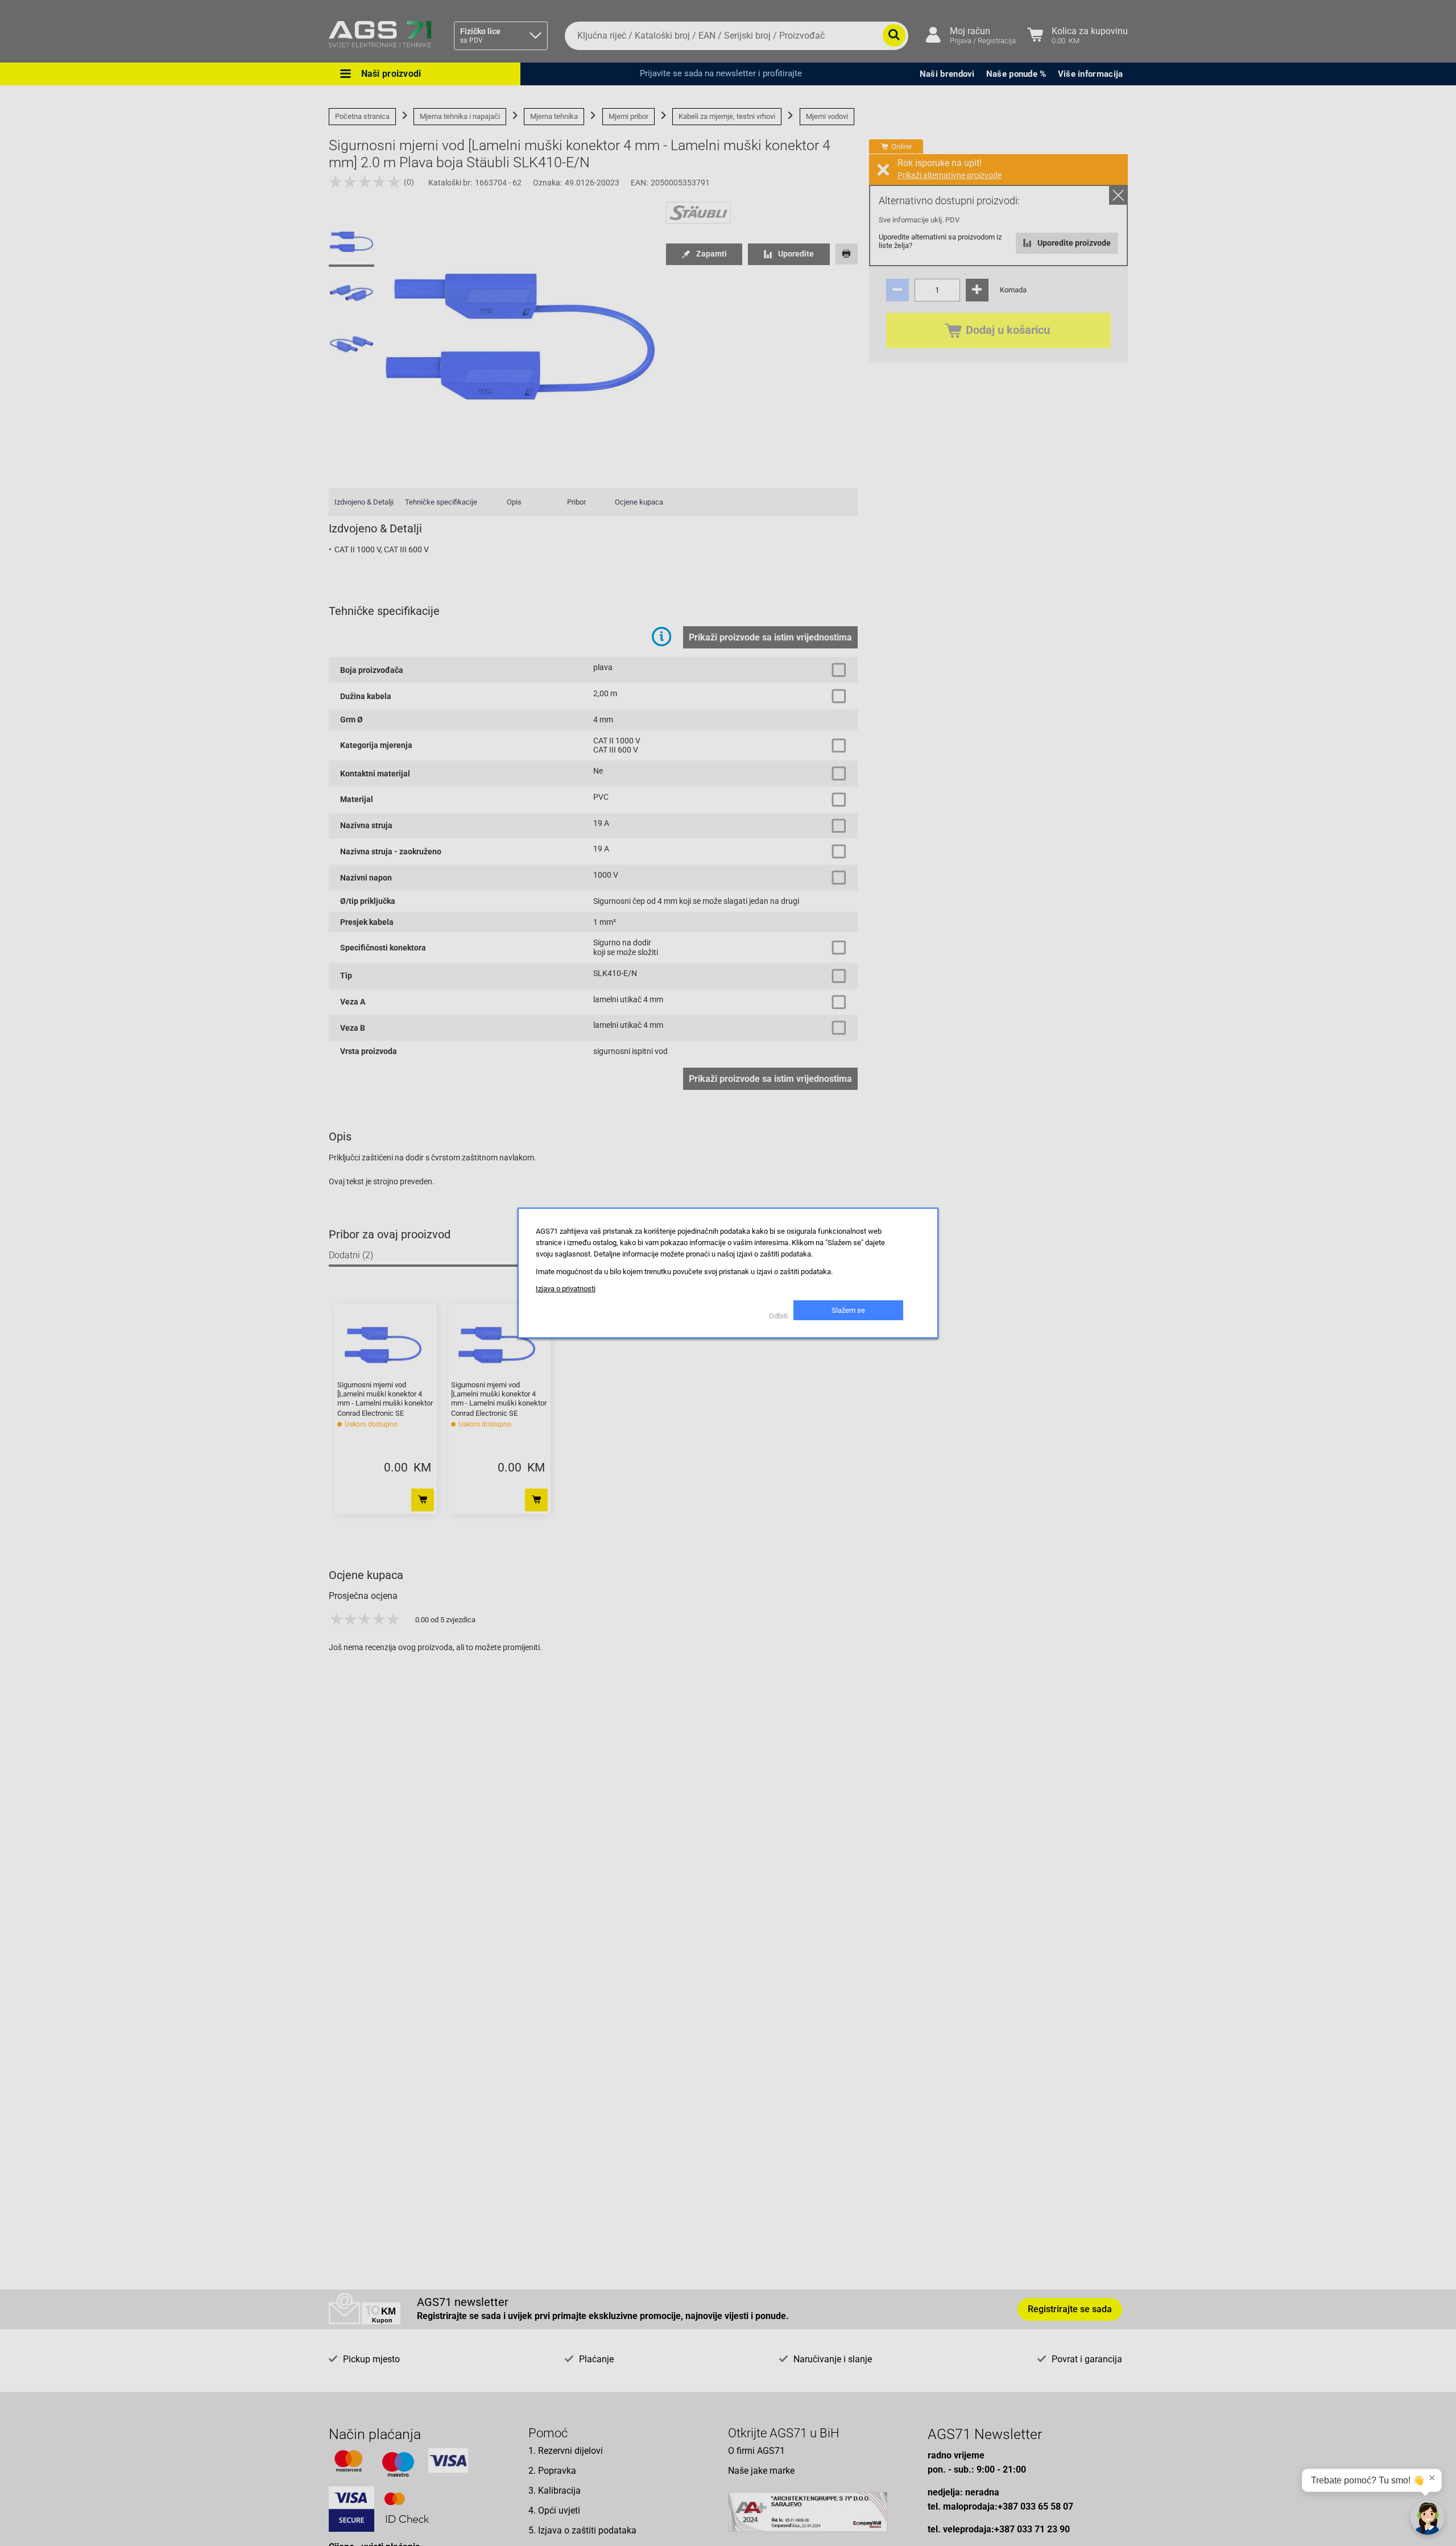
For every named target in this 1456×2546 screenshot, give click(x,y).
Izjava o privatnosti (566, 1289)
